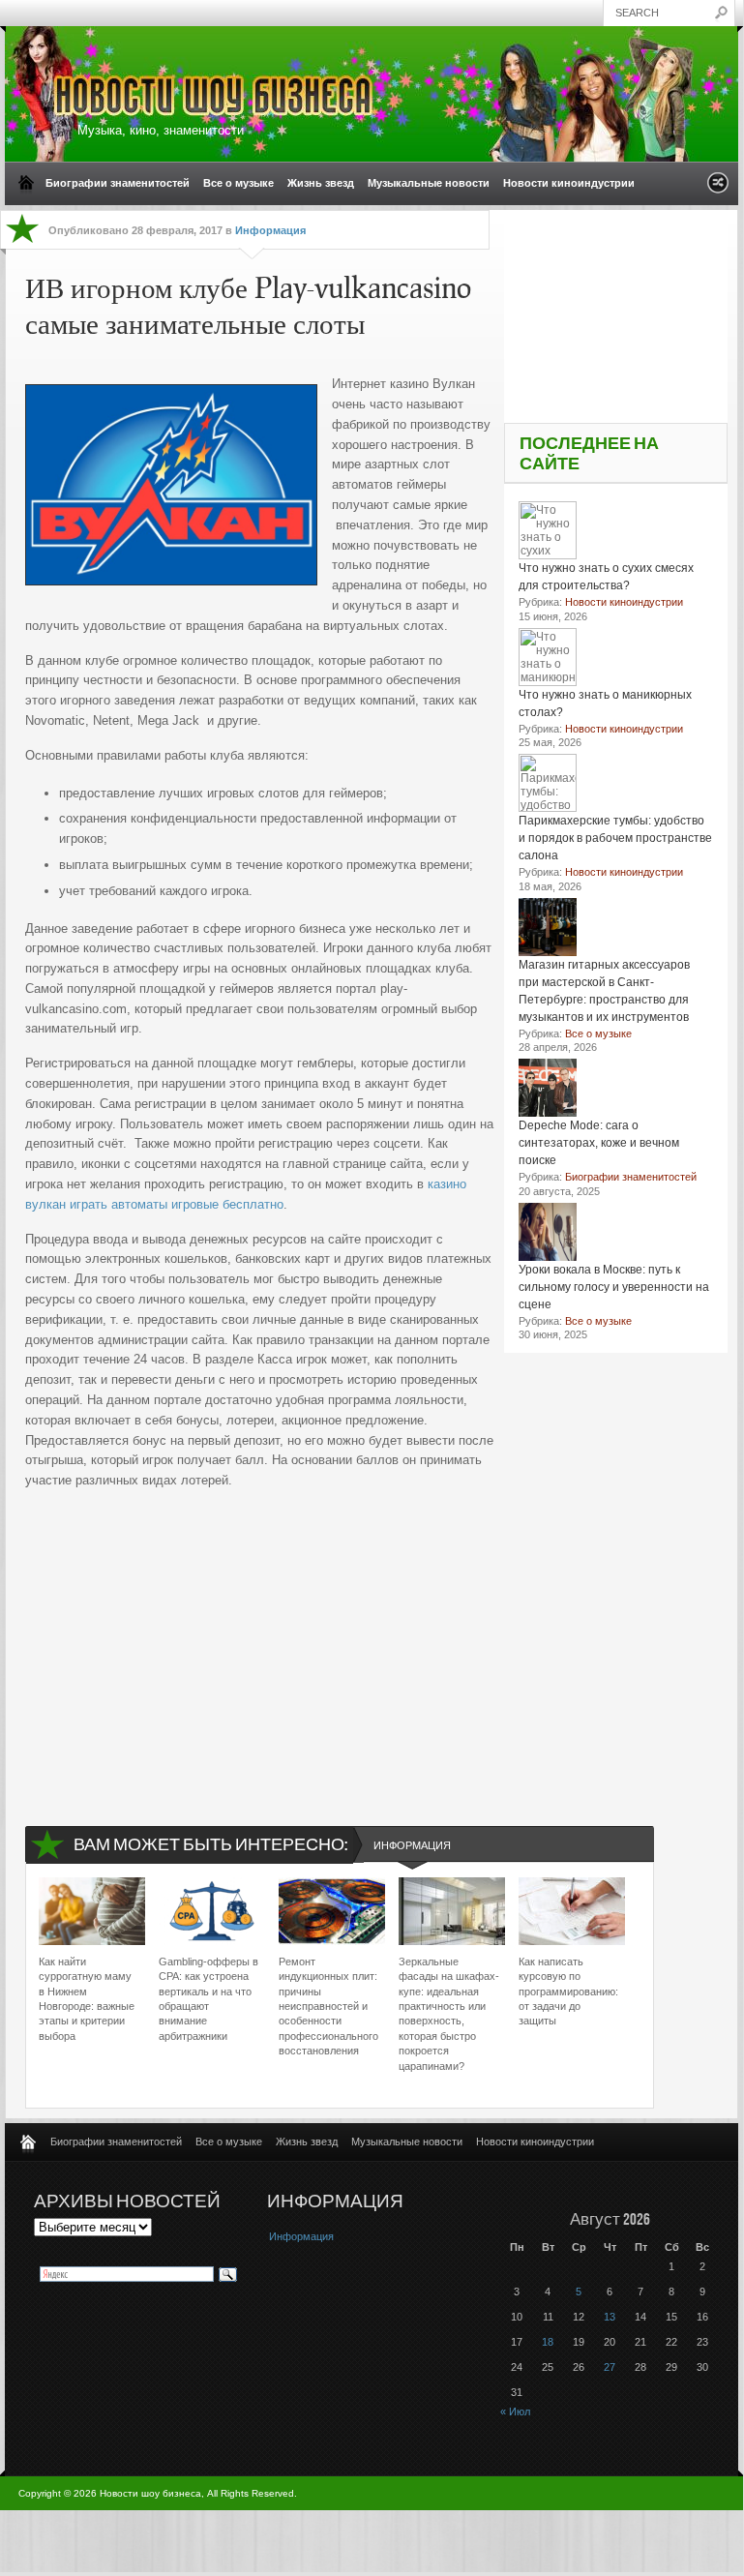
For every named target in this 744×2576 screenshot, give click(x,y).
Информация (270, 230)
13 (610, 2317)
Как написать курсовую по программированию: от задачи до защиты (568, 1992)
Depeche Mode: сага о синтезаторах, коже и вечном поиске (599, 1143)
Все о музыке (238, 183)
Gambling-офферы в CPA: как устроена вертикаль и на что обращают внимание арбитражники (208, 1999)
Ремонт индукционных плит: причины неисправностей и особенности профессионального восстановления (328, 2006)
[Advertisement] (260, 1641)
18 (548, 2342)
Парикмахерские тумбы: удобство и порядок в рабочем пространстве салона (615, 838)
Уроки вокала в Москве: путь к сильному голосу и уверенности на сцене (614, 1287)
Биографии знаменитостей (118, 183)
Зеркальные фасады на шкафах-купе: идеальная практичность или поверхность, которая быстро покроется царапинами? (449, 2014)
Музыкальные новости (429, 183)
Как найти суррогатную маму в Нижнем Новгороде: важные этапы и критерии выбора (87, 1999)
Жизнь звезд (321, 183)
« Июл (515, 2411)
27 (610, 2367)
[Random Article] (718, 188)
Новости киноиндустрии (569, 183)
